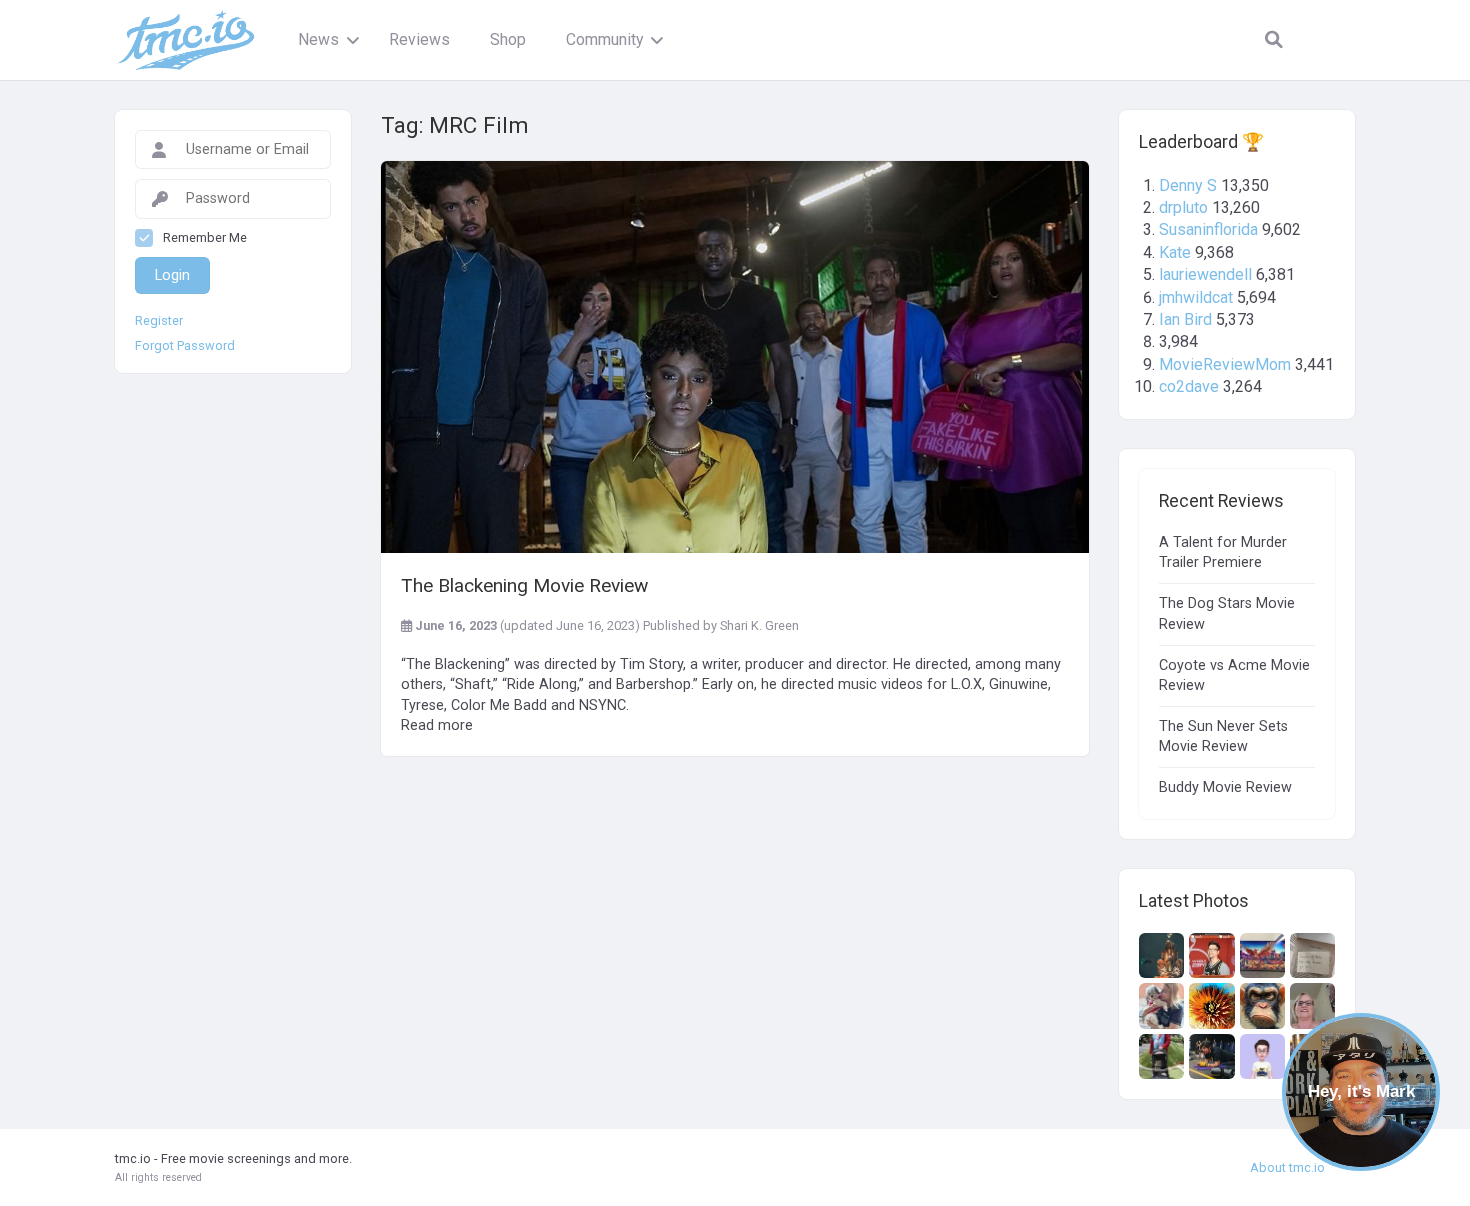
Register (159, 321)
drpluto (1183, 207)
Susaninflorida (1208, 229)
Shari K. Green (759, 625)
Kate (1175, 252)
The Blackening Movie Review (524, 585)
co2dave (1189, 386)
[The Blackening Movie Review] (735, 356)
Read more (437, 725)
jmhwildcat (1196, 297)
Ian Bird (1185, 319)
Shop (508, 39)
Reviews (419, 39)
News (318, 39)
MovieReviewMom (1225, 364)
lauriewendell (1205, 274)
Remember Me (205, 237)
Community (604, 39)
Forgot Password (185, 346)
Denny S (1188, 185)
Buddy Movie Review (1225, 787)
